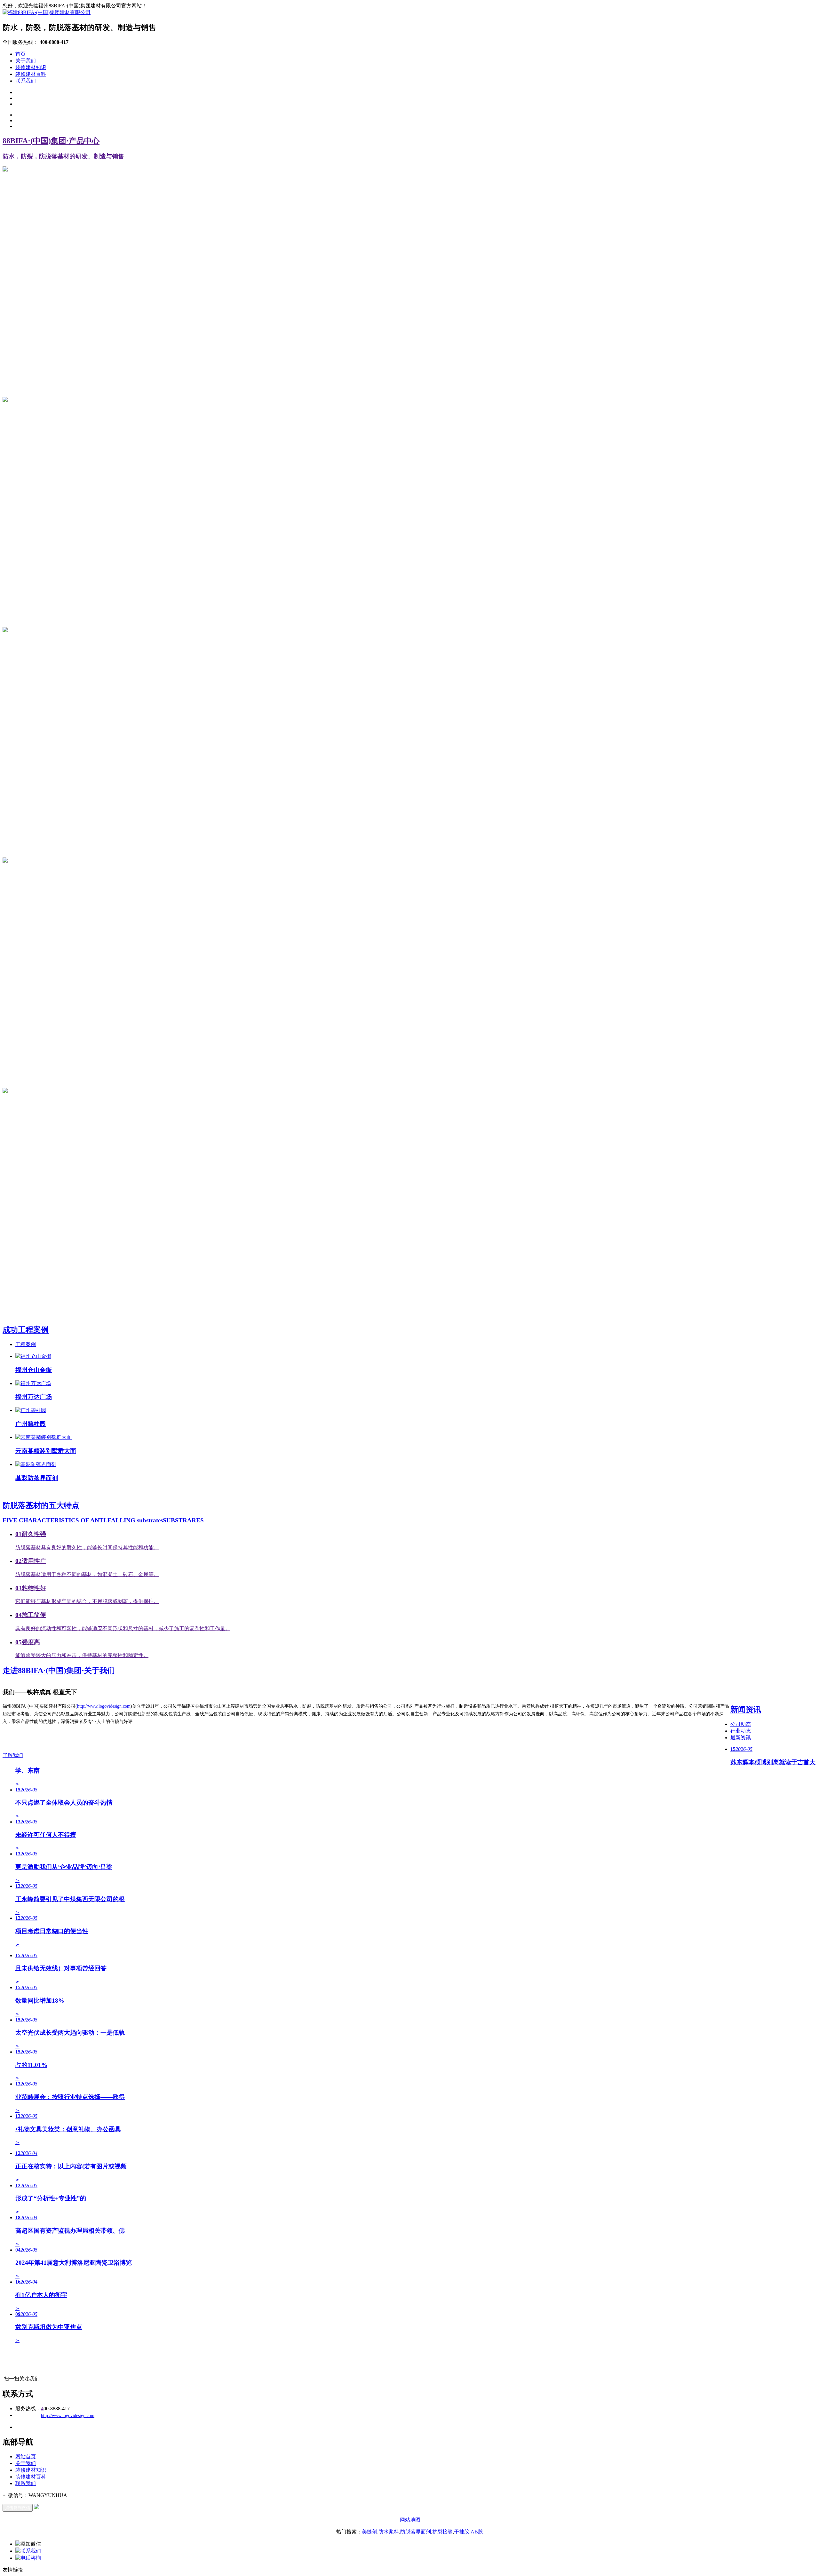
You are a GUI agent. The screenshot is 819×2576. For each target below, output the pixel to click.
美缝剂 (370, 2532)
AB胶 (477, 2532)
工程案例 (26, 1344)
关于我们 (26, 61)
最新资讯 (741, 1738)
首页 (20, 54)
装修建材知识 (31, 67)
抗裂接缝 (442, 2532)
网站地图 (410, 2520)
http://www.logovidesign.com (104, 1706)
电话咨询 (31, 2558)
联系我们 (26, 81)
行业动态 (741, 1731)
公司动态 (741, 1724)
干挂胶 (462, 2532)
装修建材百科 (31, 74)
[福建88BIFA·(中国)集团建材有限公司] (47, 12)
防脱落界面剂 (416, 2532)
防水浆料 (389, 2532)
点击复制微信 (18, 2508)
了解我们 (13, 1755)
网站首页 (26, 2456)
